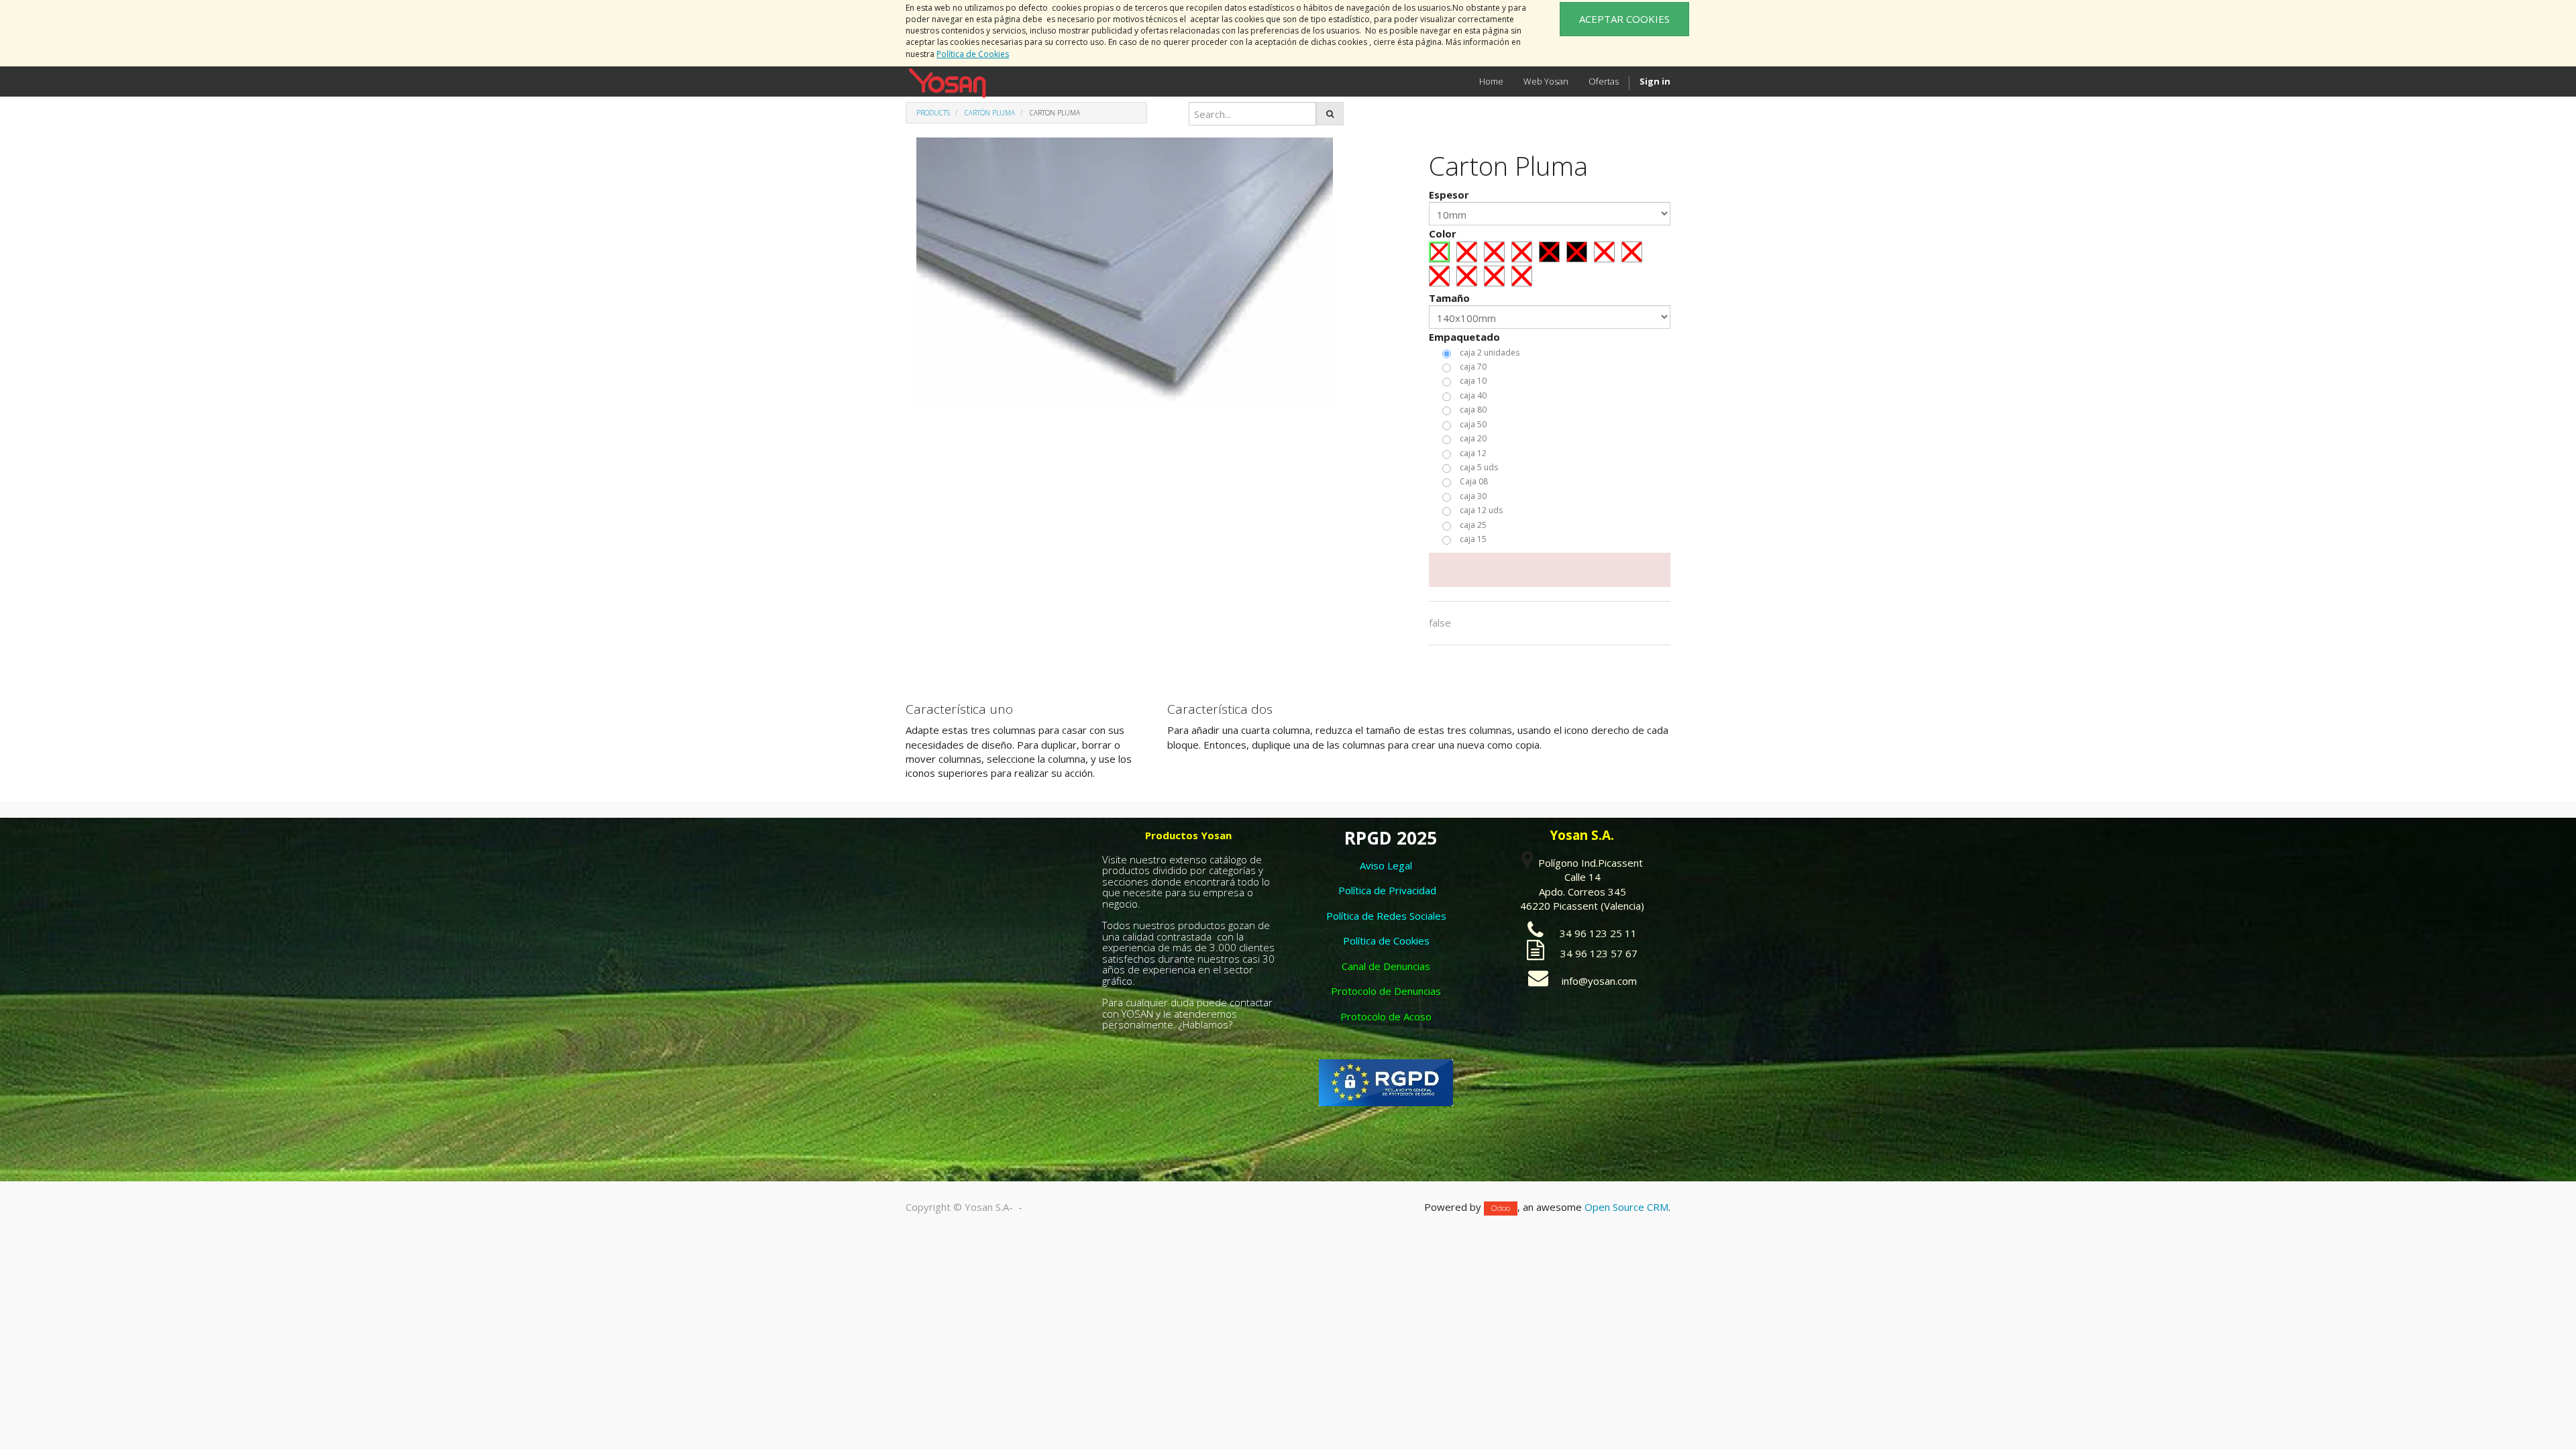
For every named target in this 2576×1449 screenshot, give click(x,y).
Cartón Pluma (990, 113)
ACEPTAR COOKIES (1624, 19)
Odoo (1501, 1208)
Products (933, 113)
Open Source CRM (1626, 1207)
